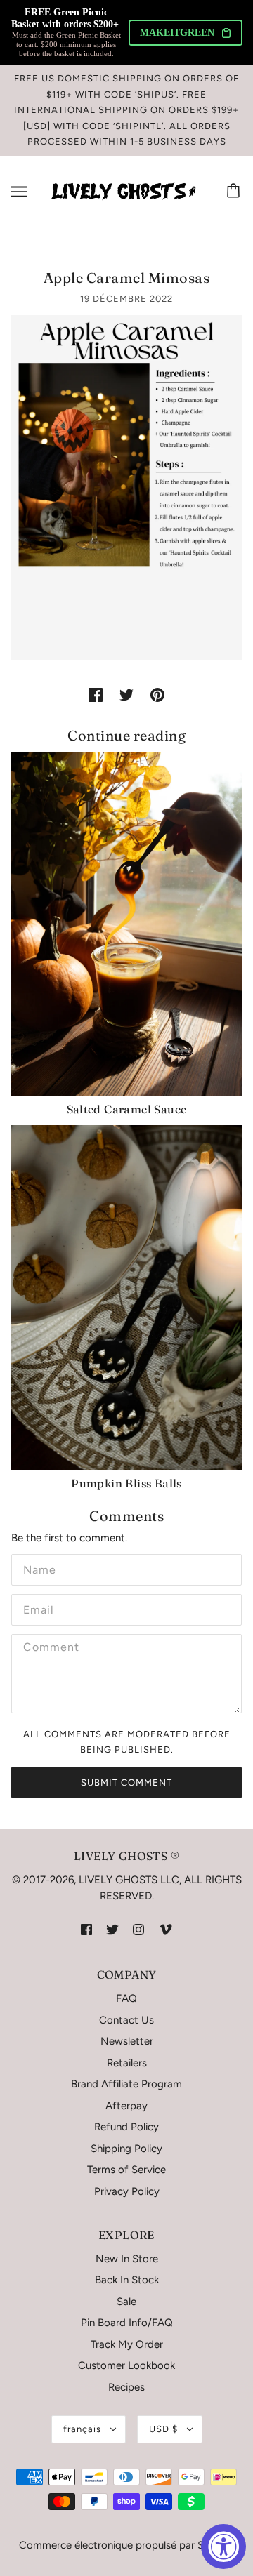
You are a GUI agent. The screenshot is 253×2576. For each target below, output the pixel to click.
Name (37, 1568)
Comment (48, 1648)
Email (38, 1608)
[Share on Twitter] (126, 695)
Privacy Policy (127, 2191)
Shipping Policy (126, 2149)
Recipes (126, 2387)
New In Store (127, 2259)
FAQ (126, 1998)
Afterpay (126, 2106)
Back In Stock (127, 2280)
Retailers (127, 2063)
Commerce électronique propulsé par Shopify (126, 2545)
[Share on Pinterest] (157, 695)
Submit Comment (126, 1782)
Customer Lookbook (126, 2365)
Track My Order (127, 2344)
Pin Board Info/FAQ (127, 2323)
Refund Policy (126, 2127)
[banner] (124, 190)
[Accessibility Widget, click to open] (223, 2547)
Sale (126, 2302)
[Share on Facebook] (96, 695)
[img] (86, 1928)
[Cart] (235, 192)
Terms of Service (126, 2170)
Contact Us (126, 2020)
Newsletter (127, 2041)
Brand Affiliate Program (126, 2084)
